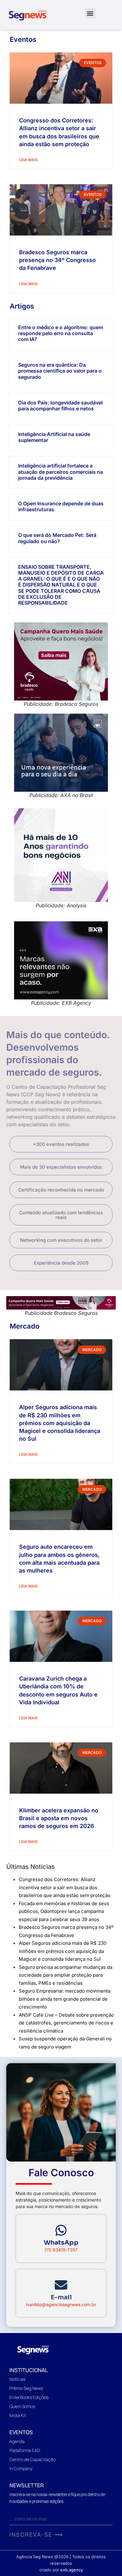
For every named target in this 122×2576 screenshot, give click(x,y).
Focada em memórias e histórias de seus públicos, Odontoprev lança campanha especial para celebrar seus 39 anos (64, 1911)
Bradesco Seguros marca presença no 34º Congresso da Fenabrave (57, 260)
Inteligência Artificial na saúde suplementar (54, 437)
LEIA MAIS (28, 160)
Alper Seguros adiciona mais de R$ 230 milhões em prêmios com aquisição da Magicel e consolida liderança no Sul (60, 1423)
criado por (61, 2570)
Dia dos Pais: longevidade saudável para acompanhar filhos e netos (60, 406)
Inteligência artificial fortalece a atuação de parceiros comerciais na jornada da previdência (61, 472)
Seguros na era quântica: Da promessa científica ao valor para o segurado (60, 371)
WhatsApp (61, 2243)
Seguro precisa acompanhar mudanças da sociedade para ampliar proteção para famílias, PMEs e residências (66, 1975)
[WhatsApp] (61, 2230)
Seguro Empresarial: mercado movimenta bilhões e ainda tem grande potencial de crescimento (65, 1999)
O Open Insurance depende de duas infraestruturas (61, 506)
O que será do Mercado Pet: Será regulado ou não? (57, 538)
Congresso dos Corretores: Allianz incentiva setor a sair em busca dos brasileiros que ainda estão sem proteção (65, 1887)
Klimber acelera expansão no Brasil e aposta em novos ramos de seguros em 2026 (59, 1818)
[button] (90, 13)
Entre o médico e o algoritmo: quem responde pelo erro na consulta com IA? (61, 333)
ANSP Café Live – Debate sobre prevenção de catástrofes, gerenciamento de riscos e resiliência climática (66, 2023)
